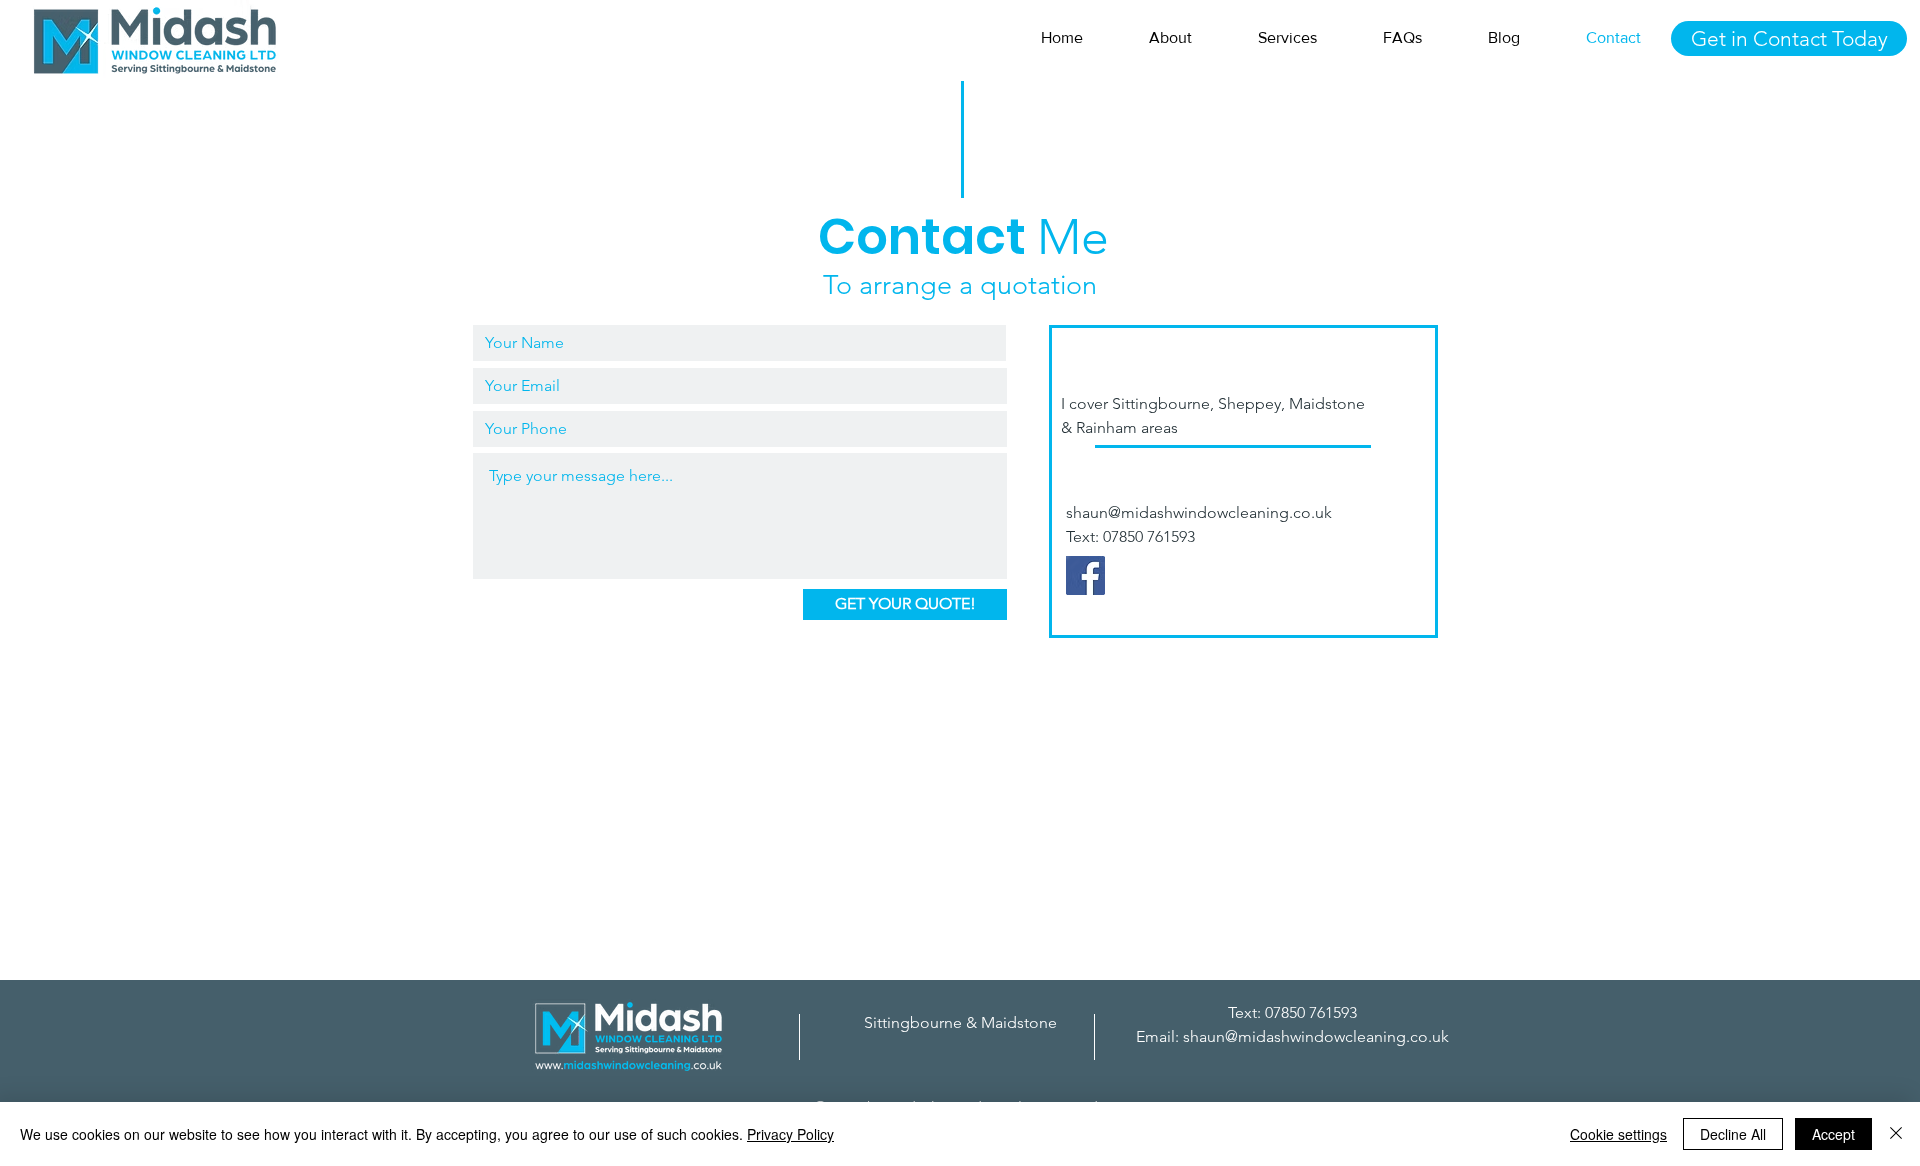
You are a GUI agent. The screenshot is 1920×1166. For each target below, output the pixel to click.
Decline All (1733, 1134)
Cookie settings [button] (1618, 1134)
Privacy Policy (790, 1134)
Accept (1833, 1134)
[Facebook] (1085, 575)
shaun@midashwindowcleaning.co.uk (1199, 512)
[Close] (1896, 1134)
